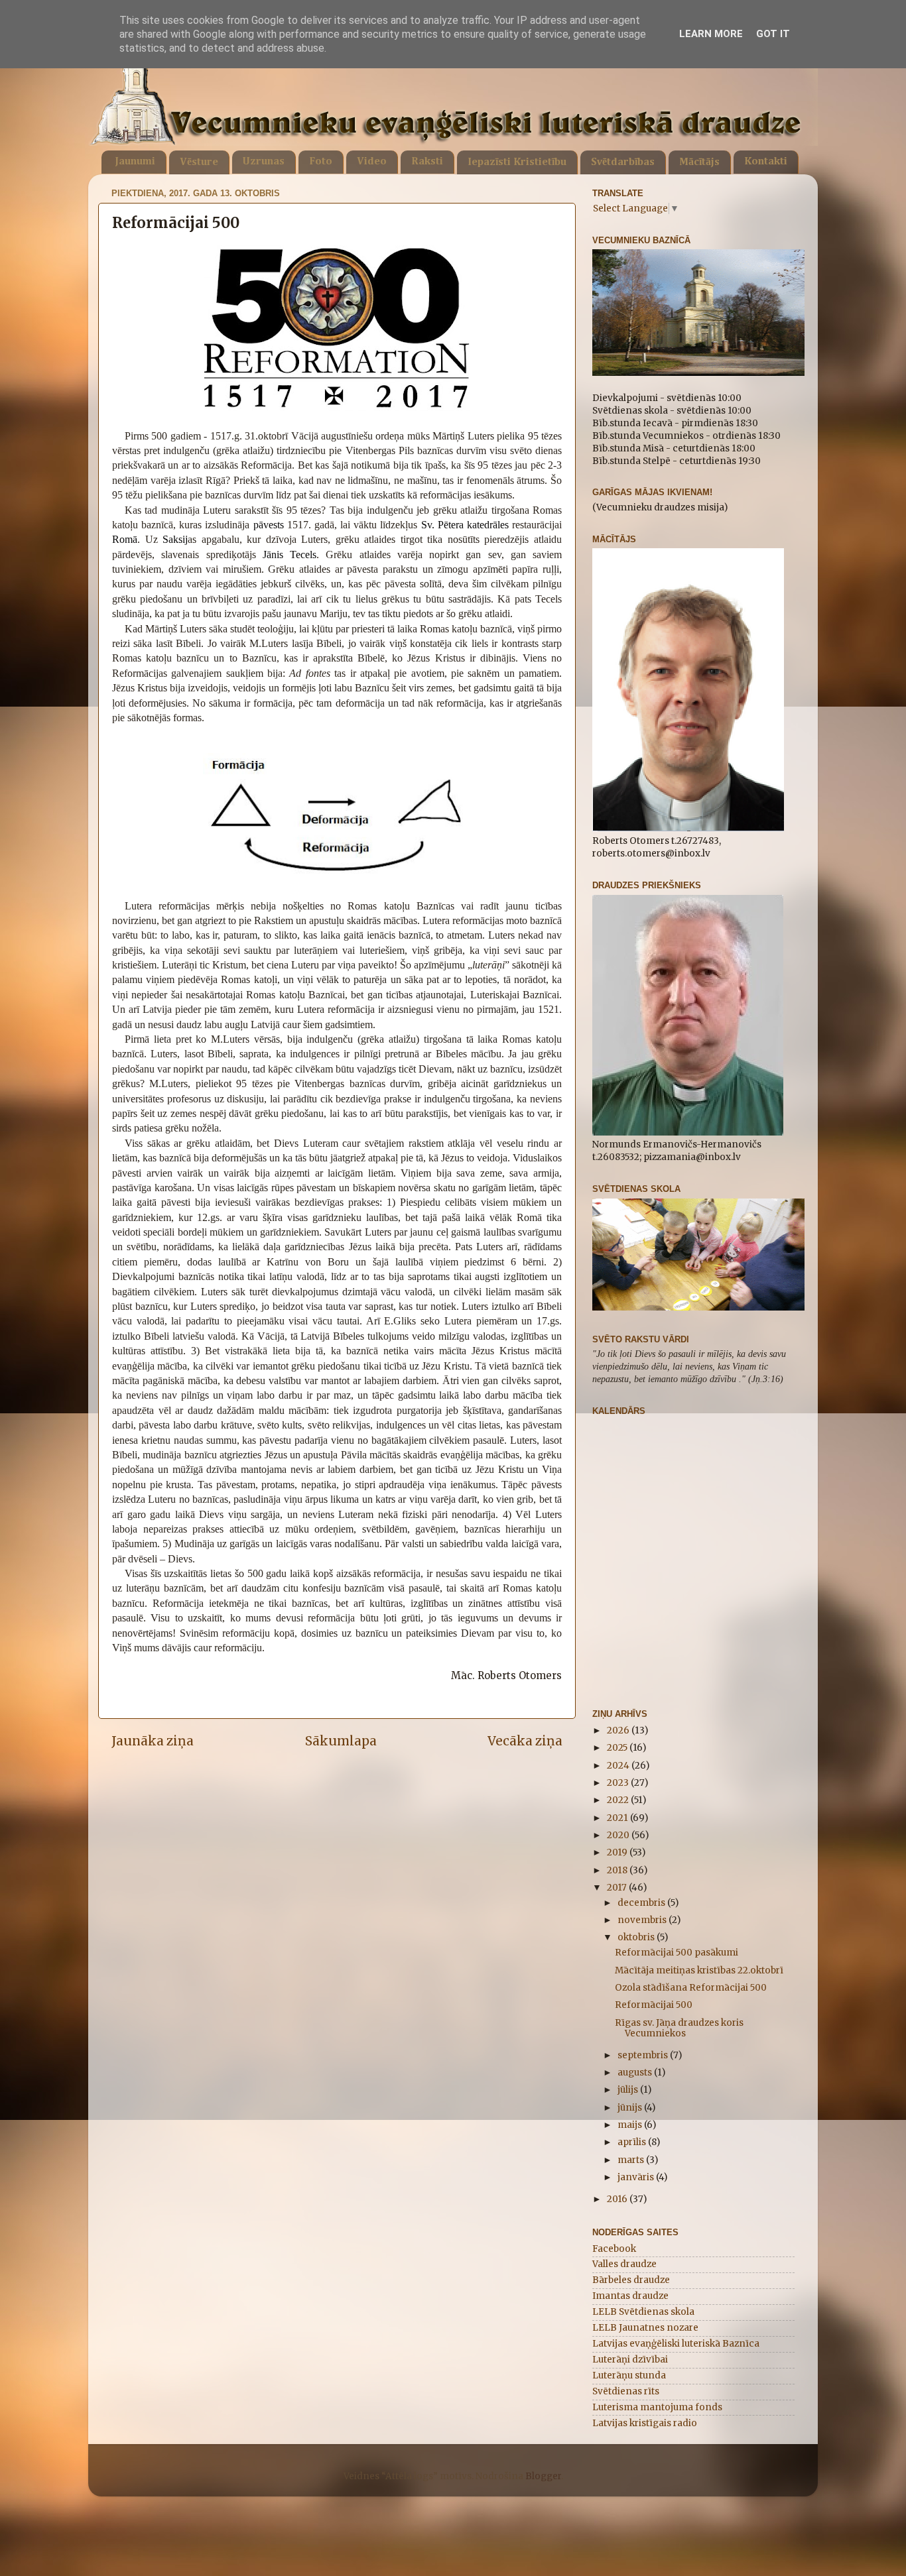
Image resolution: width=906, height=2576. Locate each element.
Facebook (614, 2249)
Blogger (543, 2476)
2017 (618, 1888)
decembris (642, 1903)
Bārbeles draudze (631, 2280)
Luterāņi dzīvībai (630, 2360)
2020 (619, 1835)
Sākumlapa (341, 1741)
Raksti (427, 162)
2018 (618, 1870)
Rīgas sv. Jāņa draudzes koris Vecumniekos (679, 2028)
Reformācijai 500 (654, 2005)
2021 (618, 1818)
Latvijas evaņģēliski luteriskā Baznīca (676, 2344)
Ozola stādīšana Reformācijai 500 (691, 1988)
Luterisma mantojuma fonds (657, 2407)
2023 (619, 1783)
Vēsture (199, 162)
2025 (618, 1748)
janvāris (637, 2177)
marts (632, 2160)
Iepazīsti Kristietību (517, 162)
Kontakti (766, 162)
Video (372, 162)
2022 (619, 1800)
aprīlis (633, 2142)
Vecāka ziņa (525, 1741)
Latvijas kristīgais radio (645, 2423)
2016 (618, 2199)
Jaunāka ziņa (153, 1741)
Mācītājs (699, 162)
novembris (643, 1920)
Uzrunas (264, 162)
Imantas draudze (630, 2296)
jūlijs (629, 2090)
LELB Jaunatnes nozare (645, 2328)
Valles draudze (624, 2264)
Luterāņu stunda (629, 2375)
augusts (636, 2073)
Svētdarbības (623, 162)
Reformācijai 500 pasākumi (677, 1953)
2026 (619, 1730)
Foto (321, 162)
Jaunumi (135, 162)
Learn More (711, 34)
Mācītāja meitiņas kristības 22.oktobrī (699, 1970)
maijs (631, 2125)
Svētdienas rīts (626, 2391)
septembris (644, 2055)
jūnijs (631, 2108)
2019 (618, 1852)
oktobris (637, 1937)
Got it (773, 34)
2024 (619, 1766)
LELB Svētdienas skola (643, 2312)
